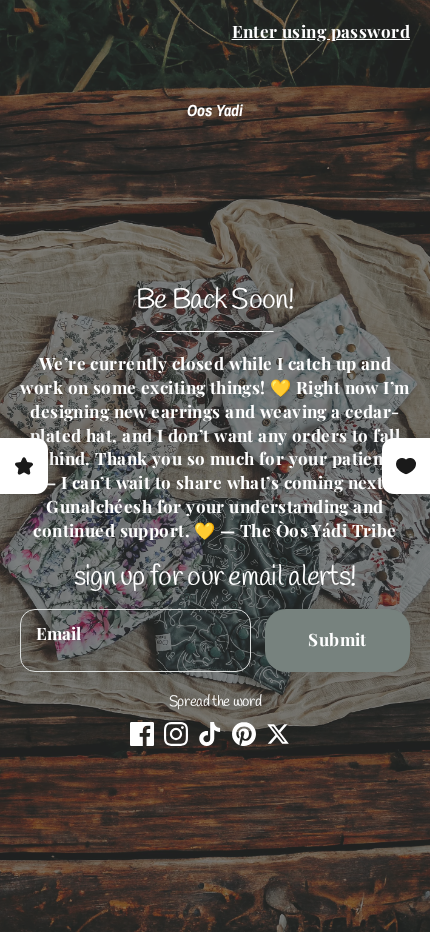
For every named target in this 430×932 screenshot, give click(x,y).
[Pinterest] (244, 734)
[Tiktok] (210, 734)
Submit (337, 639)
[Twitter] (278, 734)
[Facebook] (142, 734)
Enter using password (321, 31)
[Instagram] (176, 734)
